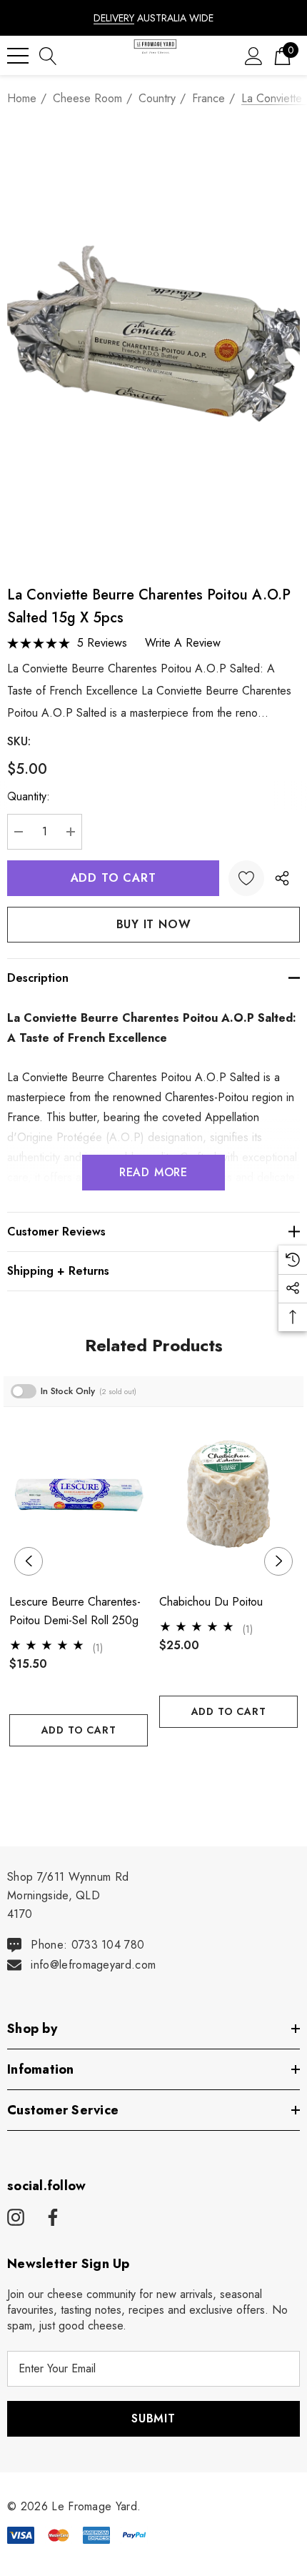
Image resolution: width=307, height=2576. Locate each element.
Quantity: (29, 796)
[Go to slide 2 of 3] (154, 1773)
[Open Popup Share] (282, 878)
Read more (153, 1172)
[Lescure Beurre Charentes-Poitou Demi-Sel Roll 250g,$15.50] (79, 1495)
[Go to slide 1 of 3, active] (131, 1773)
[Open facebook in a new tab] (51, 2218)
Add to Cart (79, 1730)
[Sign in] (254, 55)
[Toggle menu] (18, 56)
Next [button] (278, 1561)
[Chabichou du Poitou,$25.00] (228, 1495)
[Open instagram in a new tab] (16, 2218)
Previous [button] (29, 1561)
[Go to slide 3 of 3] (177, 1773)
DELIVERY (114, 18)
